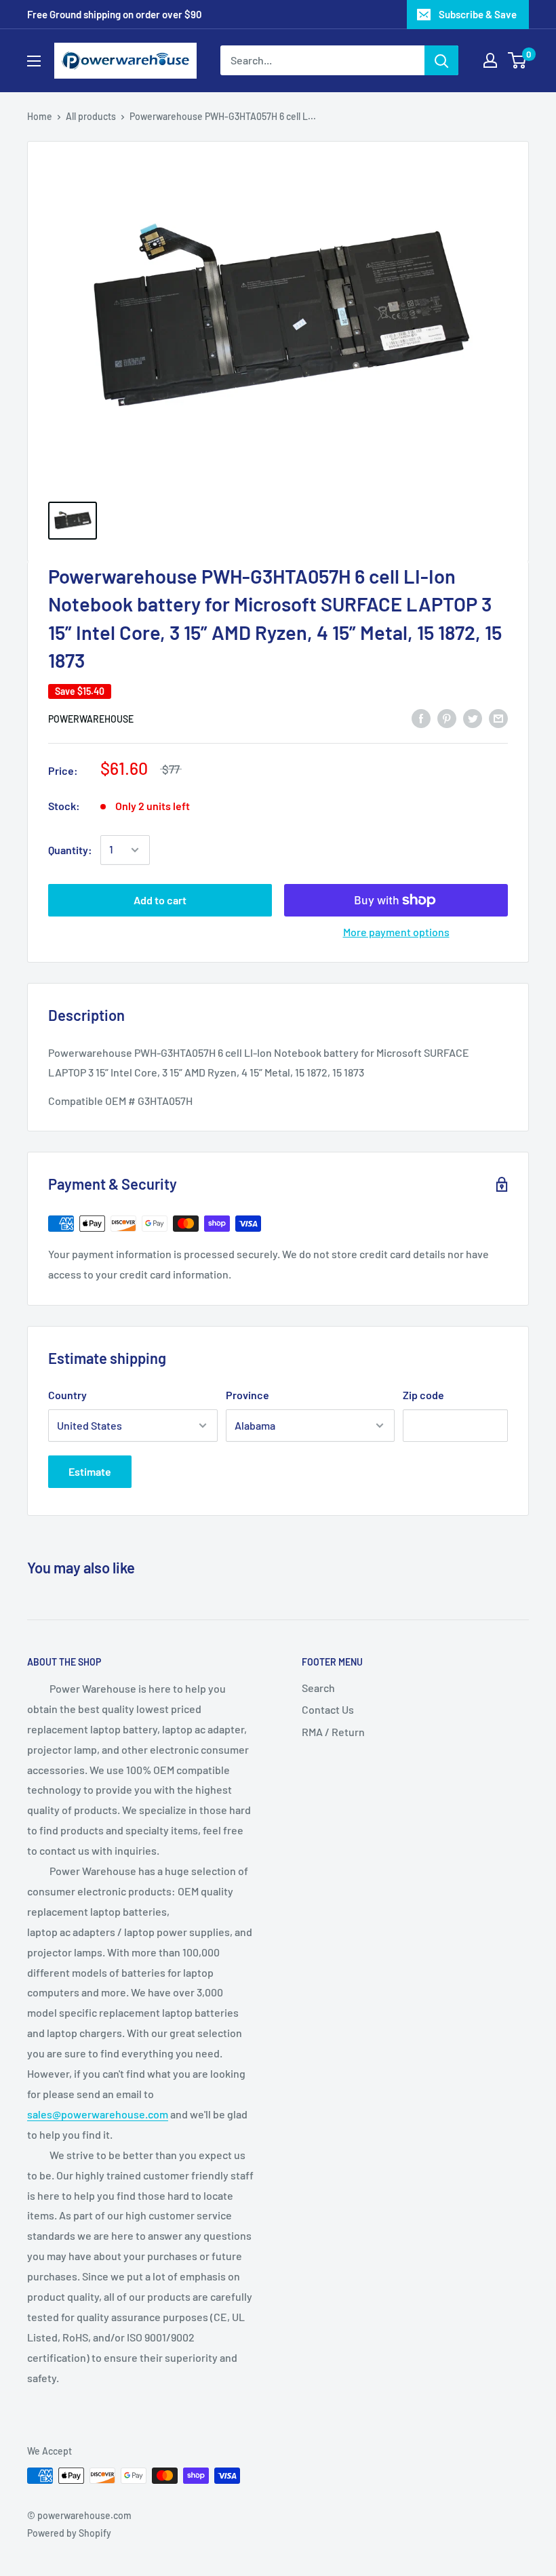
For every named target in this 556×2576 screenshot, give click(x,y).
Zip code (423, 1395)
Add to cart (160, 900)
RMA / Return (333, 1732)
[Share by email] (498, 718)
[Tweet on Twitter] (473, 718)
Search (318, 1688)
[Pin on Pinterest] (447, 718)
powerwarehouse (91, 719)
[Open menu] (34, 61)
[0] (518, 60)
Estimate (90, 1471)
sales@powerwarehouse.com (98, 2114)
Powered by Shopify (69, 2533)
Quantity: (70, 850)
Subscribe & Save (478, 14)
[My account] (490, 60)
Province (247, 1395)
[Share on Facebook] (421, 718)
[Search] (441, 60)
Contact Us (328, 1709)
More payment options (396, 932)
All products (91, 116)
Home (40, 116)
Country (67, 1395)
